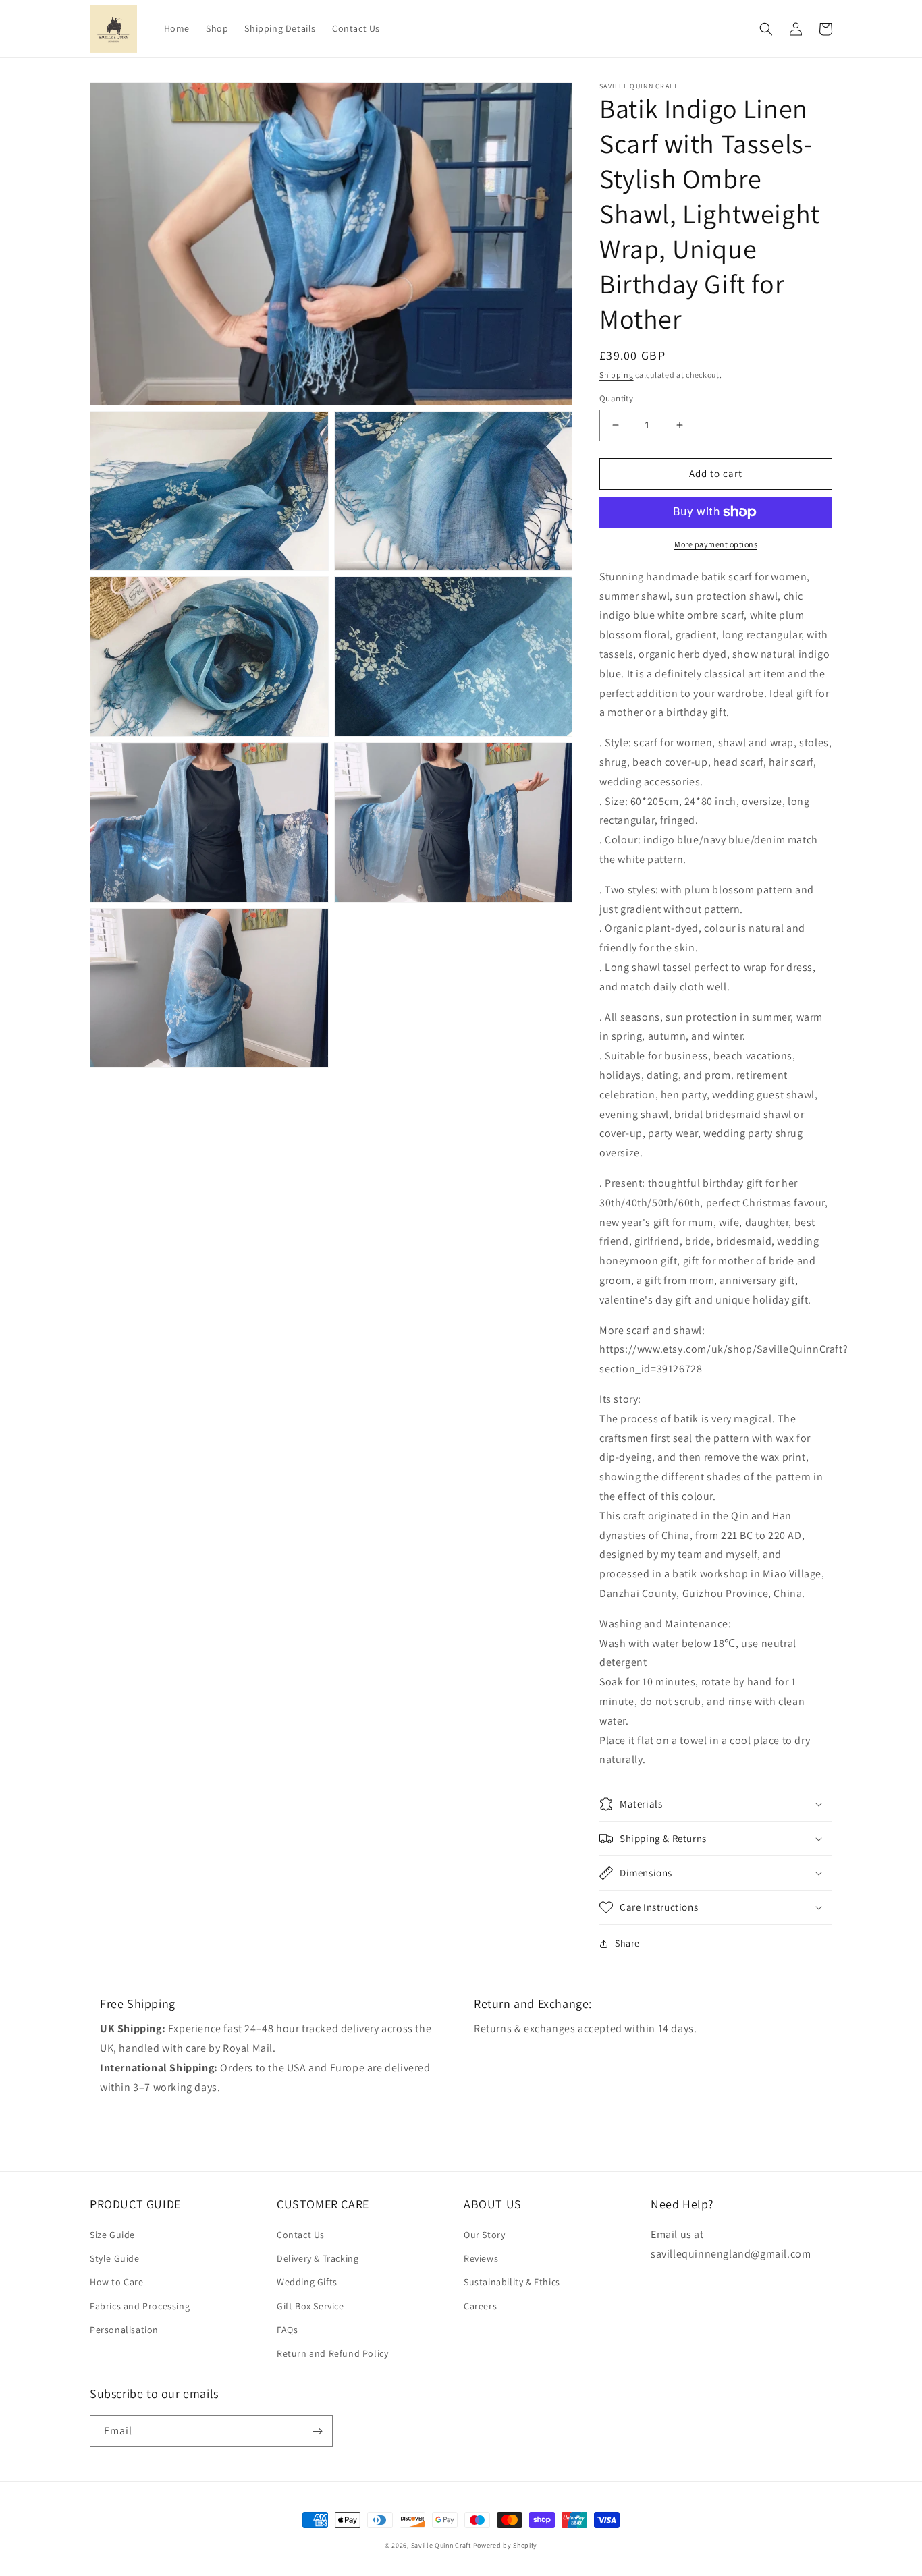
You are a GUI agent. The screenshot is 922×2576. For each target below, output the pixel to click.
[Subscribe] (317, 2431)
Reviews (481, 2258)
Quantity (616, 398)
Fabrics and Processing (140, 2306)
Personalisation (124, 2330)
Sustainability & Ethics (512, 2282)
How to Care (117, 2282)
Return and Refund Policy (332, 2353)
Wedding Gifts (307, 2282)
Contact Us (301, 2235)
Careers (480, 2306)
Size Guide (112, 2235)
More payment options (716, 544)
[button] (766, 29)
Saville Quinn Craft (442, 2545)
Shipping (617, 375)
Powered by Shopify (506, 2545)
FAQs (287, 2330)
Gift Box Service (310, 2306)
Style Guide (115, 2258)
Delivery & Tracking (318, 2258)
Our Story (484, 2235)
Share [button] (627, 1943)
